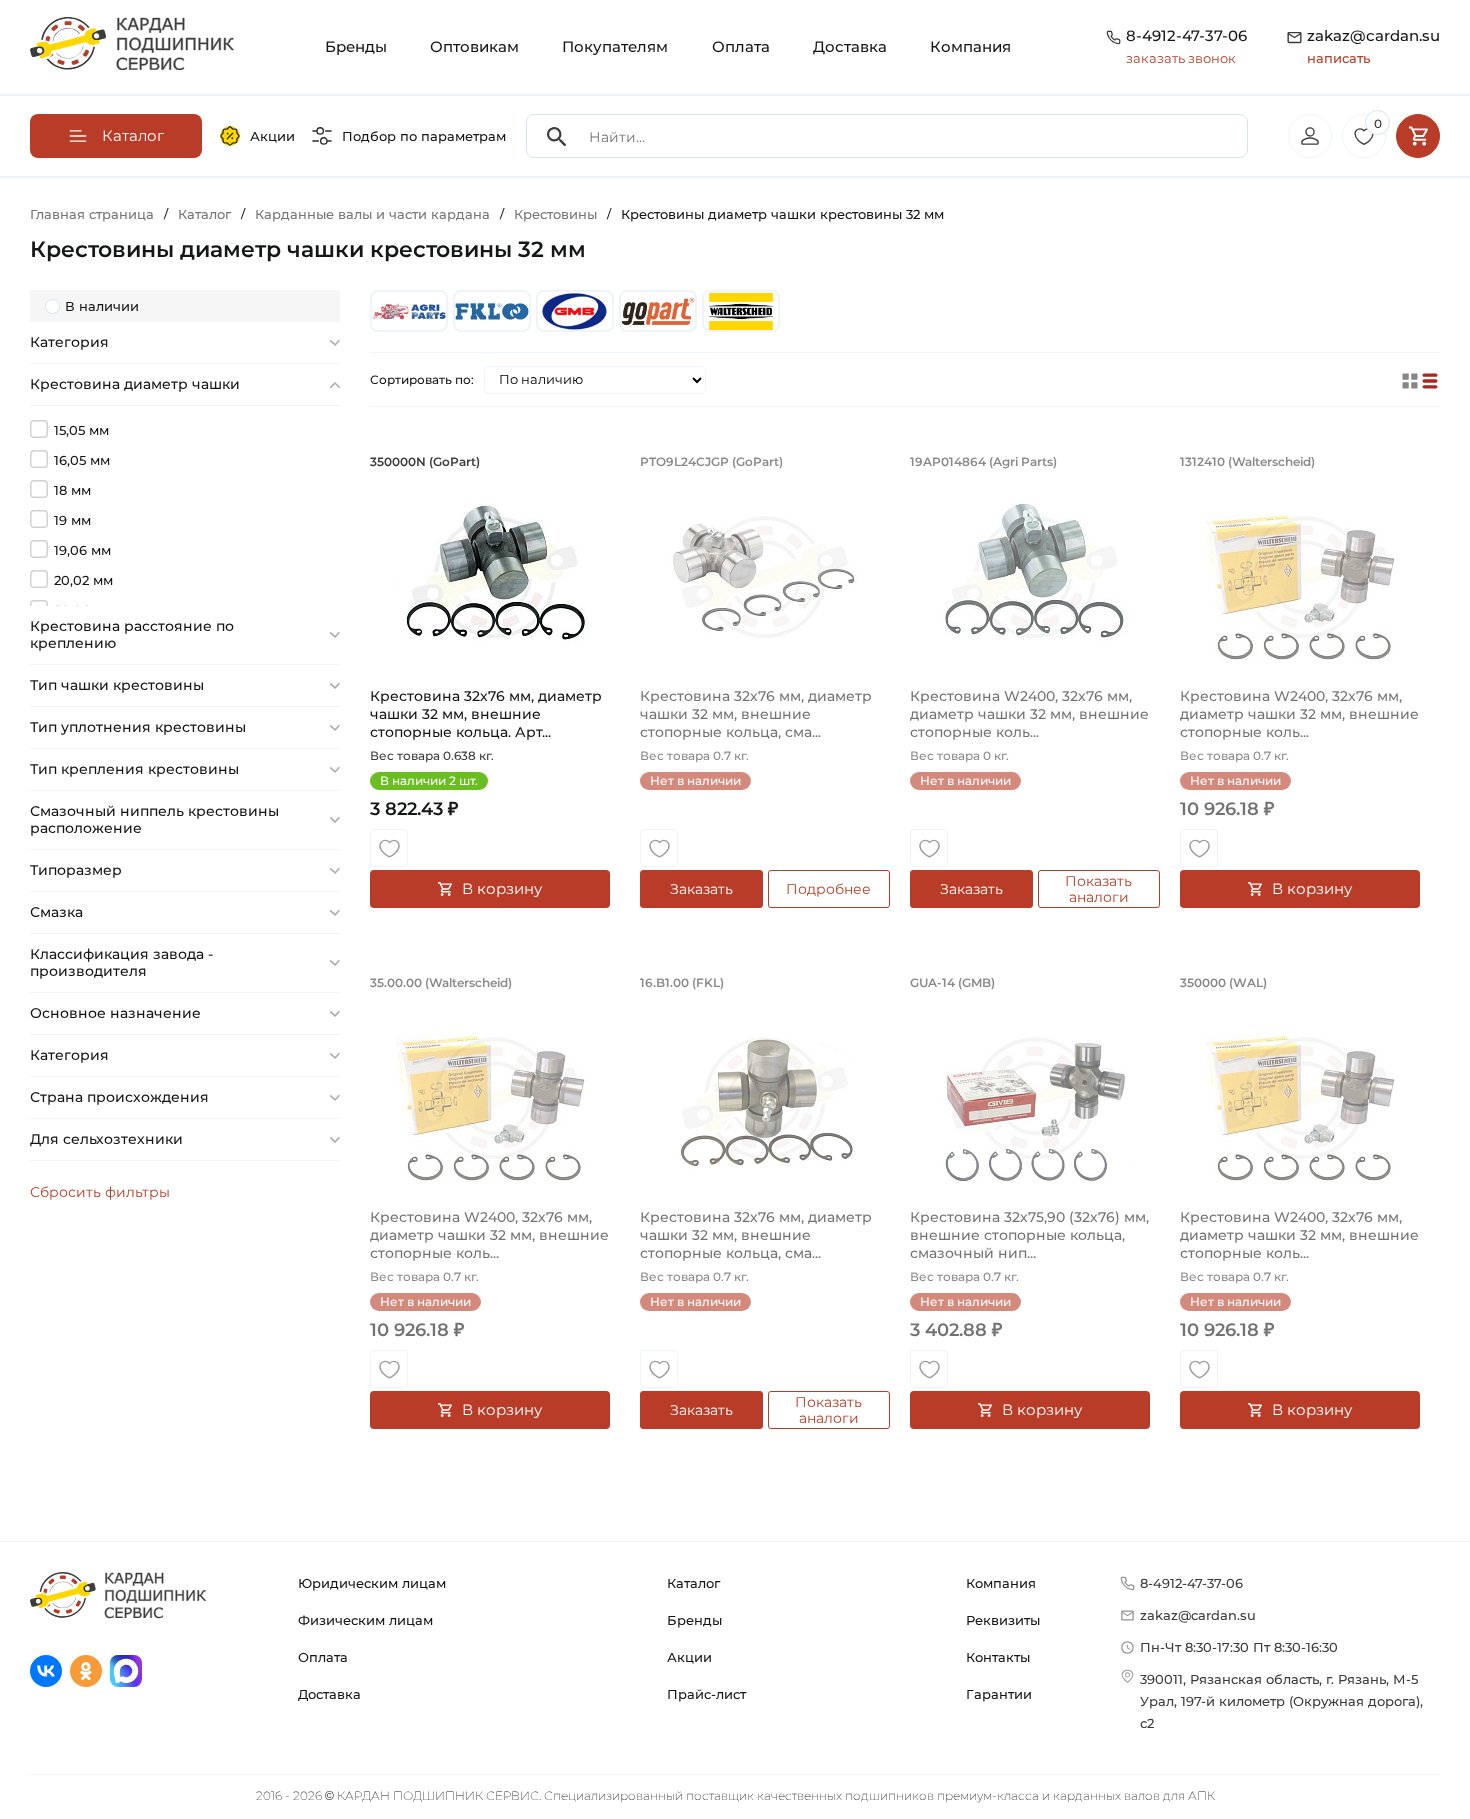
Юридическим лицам (372, 1583)
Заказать (701, 889)
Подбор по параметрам (424, 136)
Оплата (741, 46)
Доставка (850, 46)
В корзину (502, 888)
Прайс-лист (706, 1694)
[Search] (557, 136)
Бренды (356, 46)
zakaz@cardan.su (1373, 46)
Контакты (998, 1657)
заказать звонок (1181, 58)
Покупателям (615, 46)
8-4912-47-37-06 (1186, 35)
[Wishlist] (389, 848)
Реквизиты (1003, 1620)
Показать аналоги (1098, 889)
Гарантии (999, 1694)
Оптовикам (474, 46)
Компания (970, 46)
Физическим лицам (365, 1620)
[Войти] (1310, 136)
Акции (272, 136)
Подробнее (828, 889)
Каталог (693, 1583)
